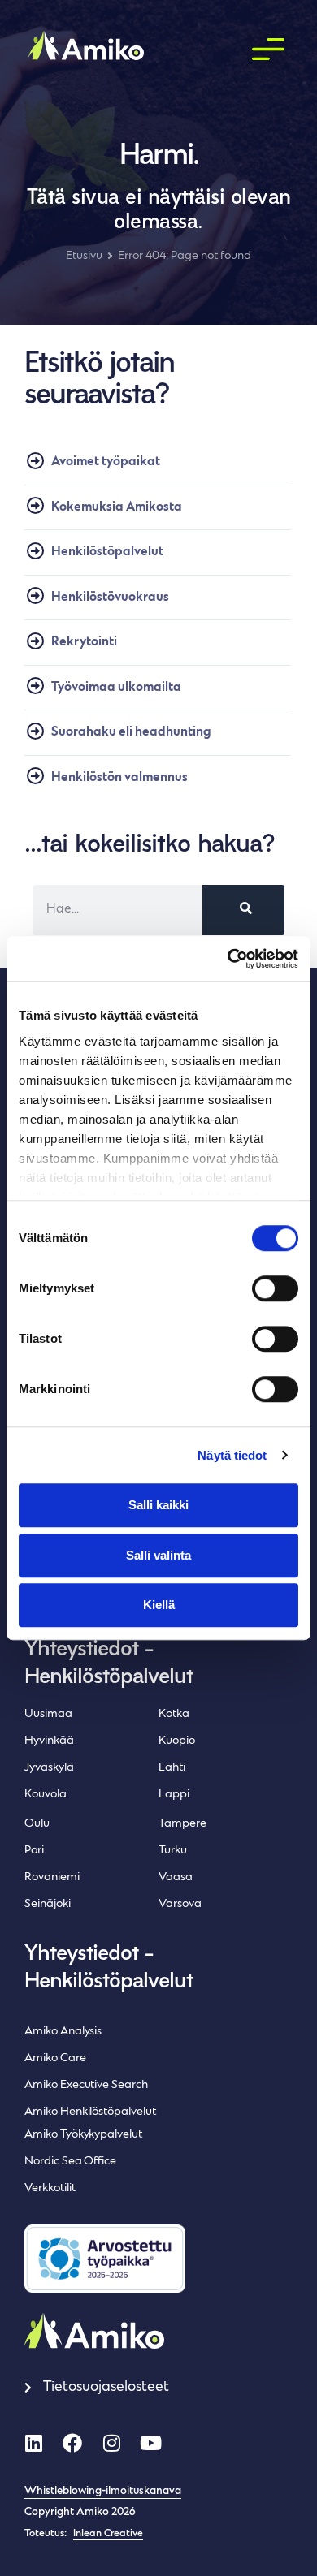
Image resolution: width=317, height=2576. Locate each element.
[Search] (244, 910)
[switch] (275, 1288)
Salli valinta (158, 1555)
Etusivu (84, 256)
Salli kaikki (158, 1505)
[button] (268, 50)
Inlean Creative (108, 2534)
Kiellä (159, 1605)
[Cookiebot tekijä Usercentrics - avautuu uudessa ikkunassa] (228, 959)
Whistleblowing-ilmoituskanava (103, 2492)
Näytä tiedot (232, 1455)
